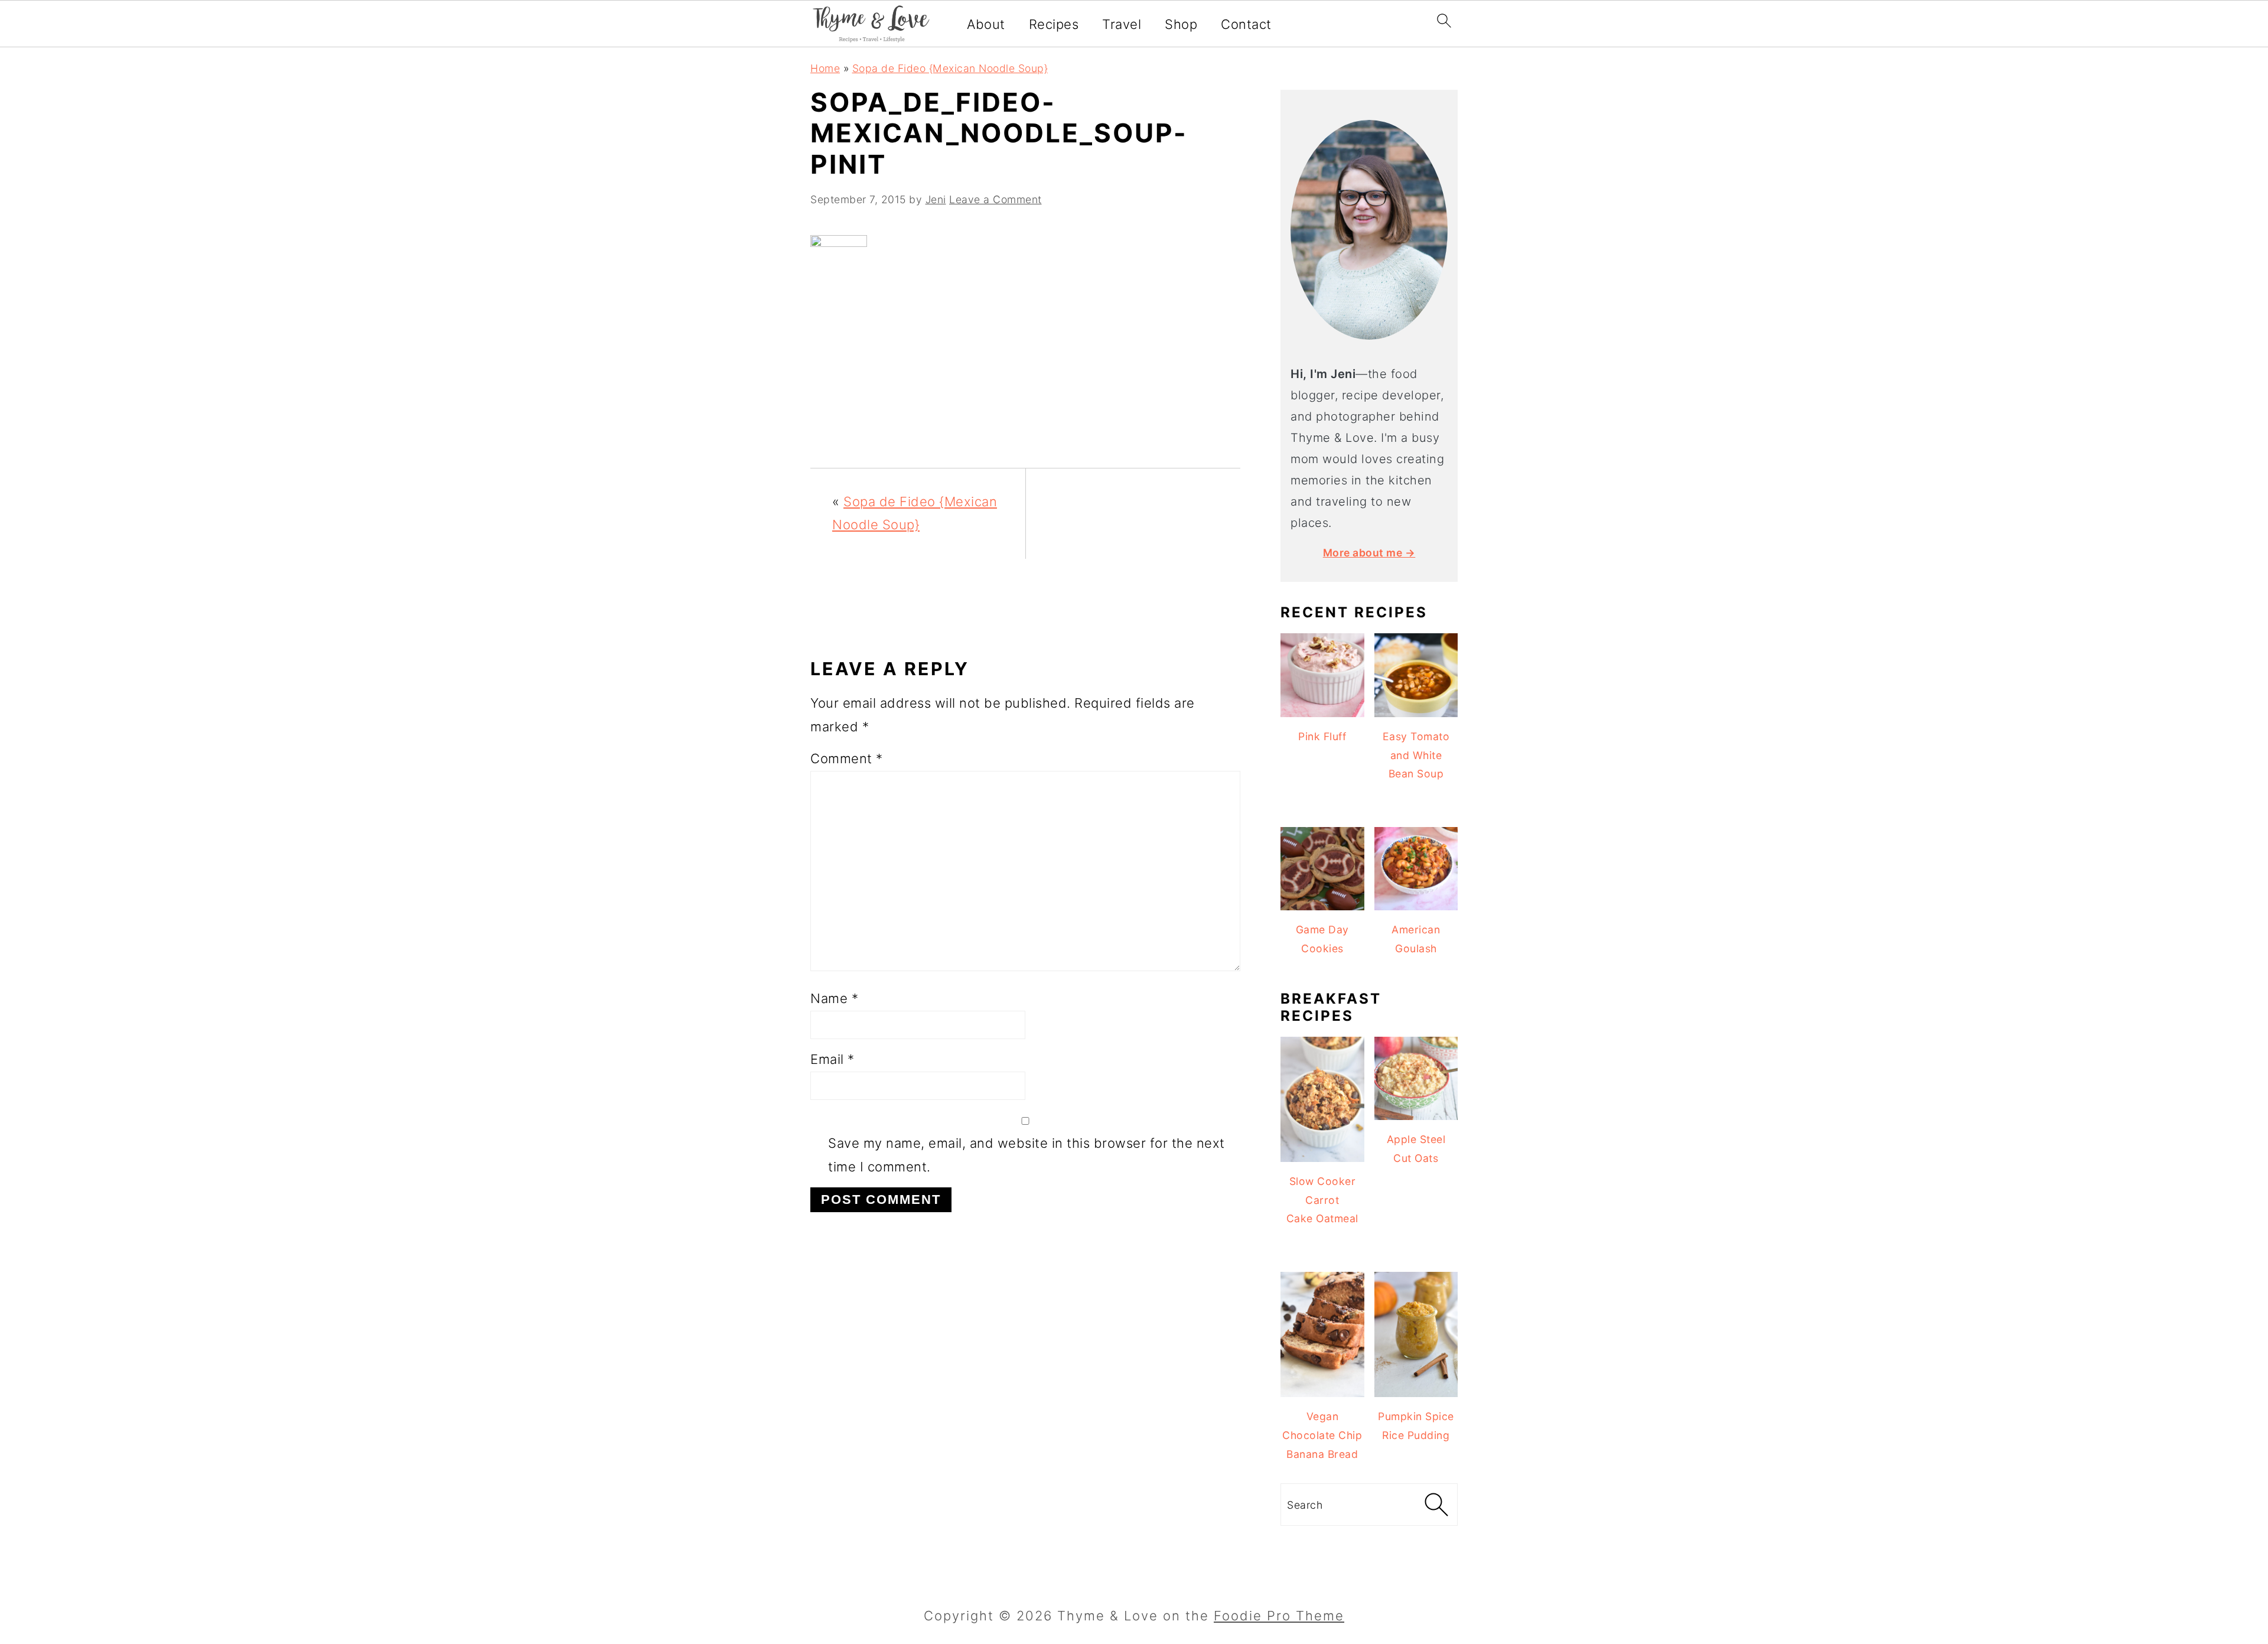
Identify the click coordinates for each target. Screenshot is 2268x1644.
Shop (1181, 24)
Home (825, 68)
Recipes (1054, 24)
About (986, 24)
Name (834, 998)
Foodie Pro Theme (1279, 1616)
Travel (1122, 24)
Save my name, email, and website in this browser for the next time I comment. (1027, 1155)
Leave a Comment (995, 199)
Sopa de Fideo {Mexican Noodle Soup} (950, 68)
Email (832, 1059)
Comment (847, 758)
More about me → (1369, 553)
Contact (1246, 24)
